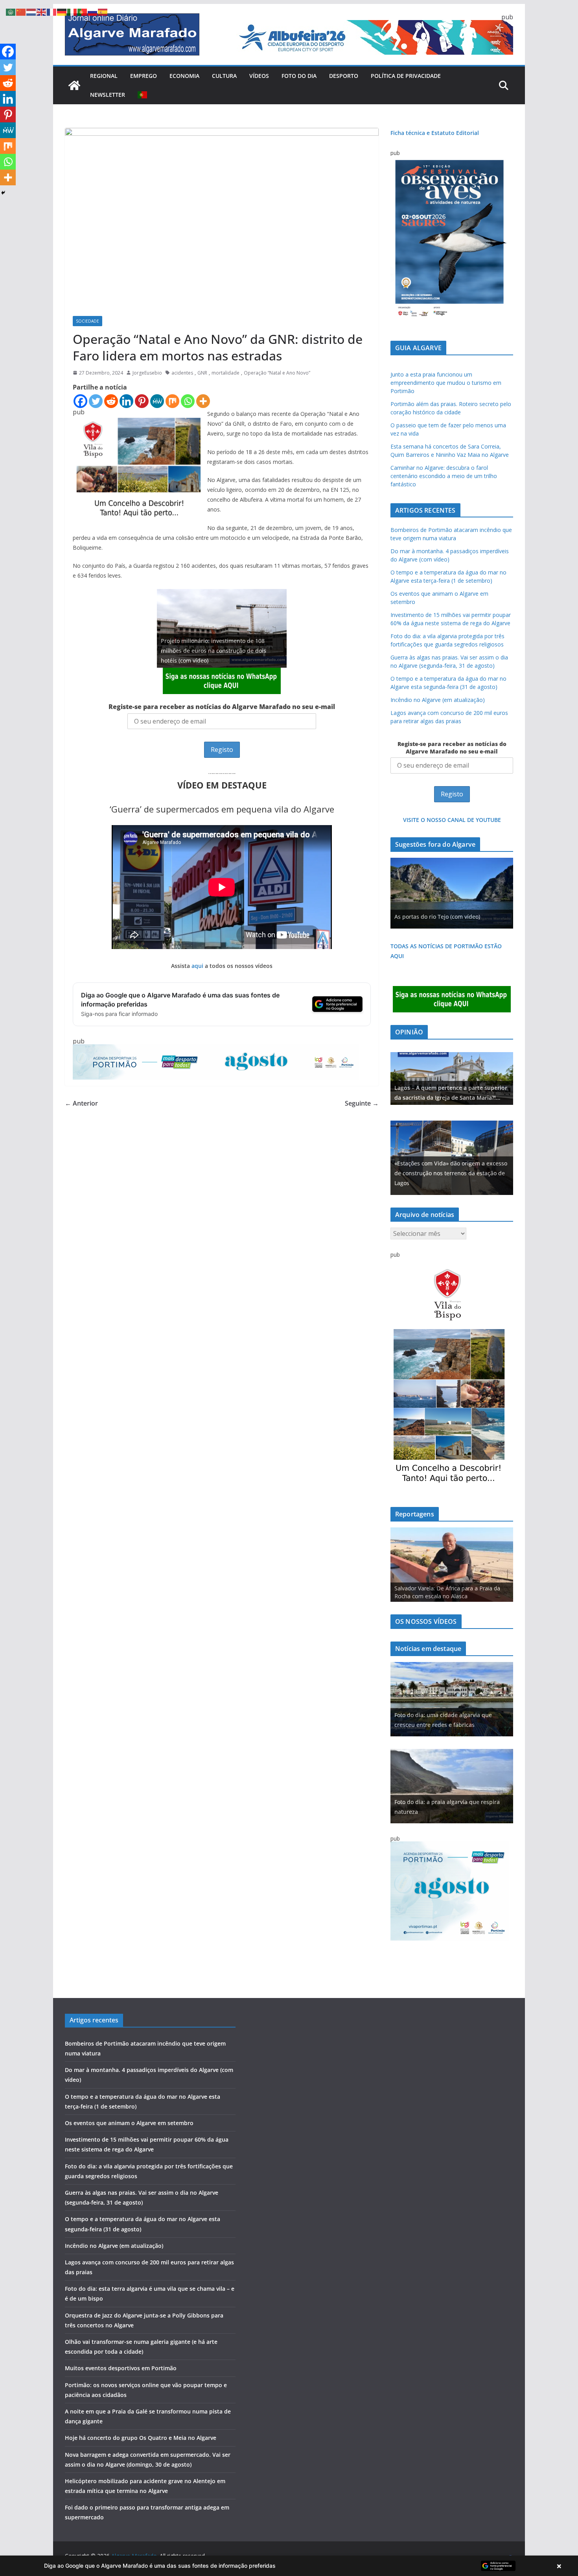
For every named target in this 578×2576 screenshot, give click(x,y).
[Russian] (93, 11)
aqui (197, 966)
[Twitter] (96, 401)
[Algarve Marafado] (74, 85)
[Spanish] (103, 11)
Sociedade (87, 321)
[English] (42, 11)
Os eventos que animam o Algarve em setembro (129, 2123)
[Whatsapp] (188, 401)
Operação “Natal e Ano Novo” (277, 373)
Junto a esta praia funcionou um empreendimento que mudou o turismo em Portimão (446, 383)
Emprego (144, 76)
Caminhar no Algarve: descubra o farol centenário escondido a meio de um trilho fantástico (444, 476)
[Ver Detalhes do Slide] (452, 1078)
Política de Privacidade (406, 76)
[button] (289, 2566)
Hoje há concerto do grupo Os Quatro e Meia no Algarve (141, 2438)
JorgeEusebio (147, 373)
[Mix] (172, 401)
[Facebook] (80, 401)
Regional (104, 76)
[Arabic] (11, 11)
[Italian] (72, 11)
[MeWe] (157, 401)
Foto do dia (299, 76)
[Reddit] (111, 401)
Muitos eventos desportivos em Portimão (121, 2368)
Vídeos (259, 76)
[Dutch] (31, 11)
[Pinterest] (142, 401)
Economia (184, 76)
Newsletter (108, 95)
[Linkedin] (126, 401)
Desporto (344, 76)
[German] (62, 11)
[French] (52, 11)
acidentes (182, 373)
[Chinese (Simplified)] (21, 11)
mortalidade (225, 373)
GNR (202, 373)
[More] (203, 401)
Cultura (224, 76)
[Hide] (3, 193)
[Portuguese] (143, 95)
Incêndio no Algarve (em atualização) (438, 700)
